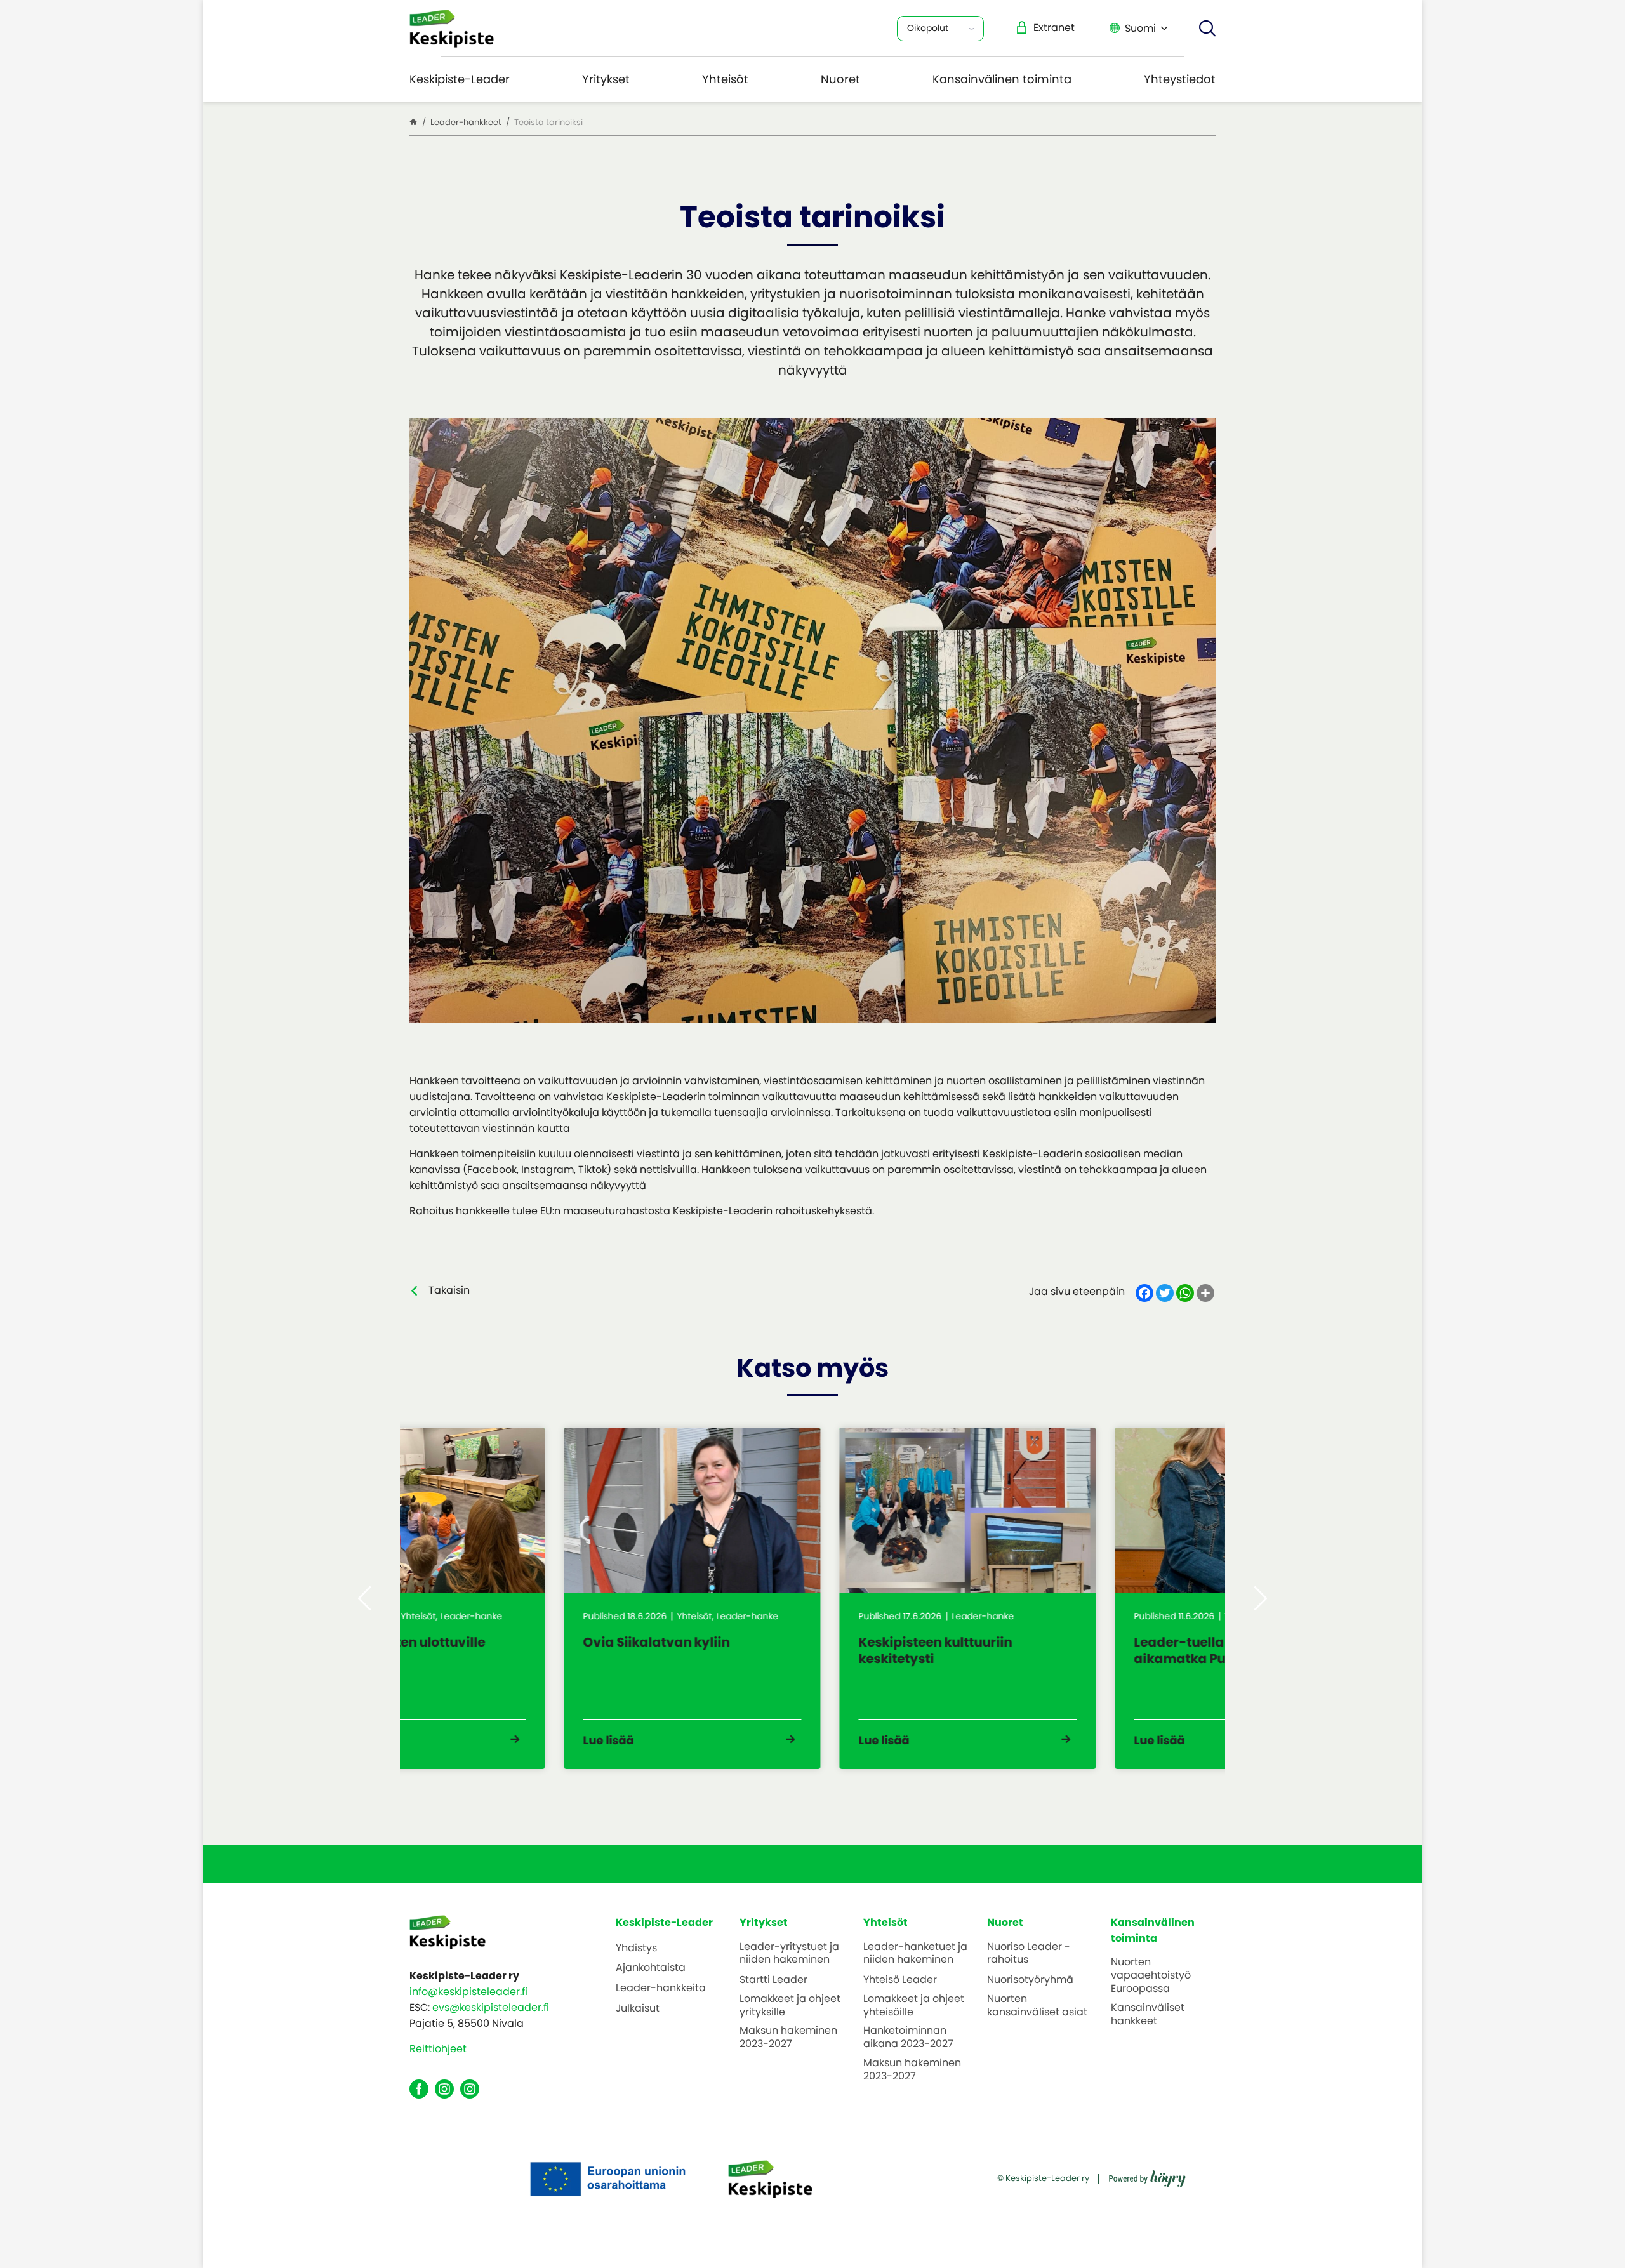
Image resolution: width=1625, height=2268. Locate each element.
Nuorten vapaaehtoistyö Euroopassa (1151, 1975)
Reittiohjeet (438, 2049)
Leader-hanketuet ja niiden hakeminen (915, 1954)
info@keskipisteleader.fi (468, 1992)
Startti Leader (773, 1980)
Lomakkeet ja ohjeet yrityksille (790, 2006)
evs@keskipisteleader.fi (491, 2007)
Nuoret (840, 79)
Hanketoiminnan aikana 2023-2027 (908, 2038)
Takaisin (449, 1290)
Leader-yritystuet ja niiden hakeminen (789, 1954)
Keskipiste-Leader (460, 79)
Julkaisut (638, 2009)
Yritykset (606, 79)
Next (1261, 1598)
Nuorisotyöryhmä (1030, 1980)
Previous (364, 1598)
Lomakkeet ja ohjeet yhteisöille (914, 2006)
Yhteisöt (725, 79)
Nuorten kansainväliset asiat (1037, 2006)
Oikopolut (928, 28)
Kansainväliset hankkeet (1148, 2015)
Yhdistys (636, 1948)
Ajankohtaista (651, 1968)
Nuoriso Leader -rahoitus (1029, 1954)
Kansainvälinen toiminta (1002, 79)
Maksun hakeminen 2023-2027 (788, 2038)
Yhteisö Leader (900, 1980)
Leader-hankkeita (661, 1988)
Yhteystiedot (1180, 79)
